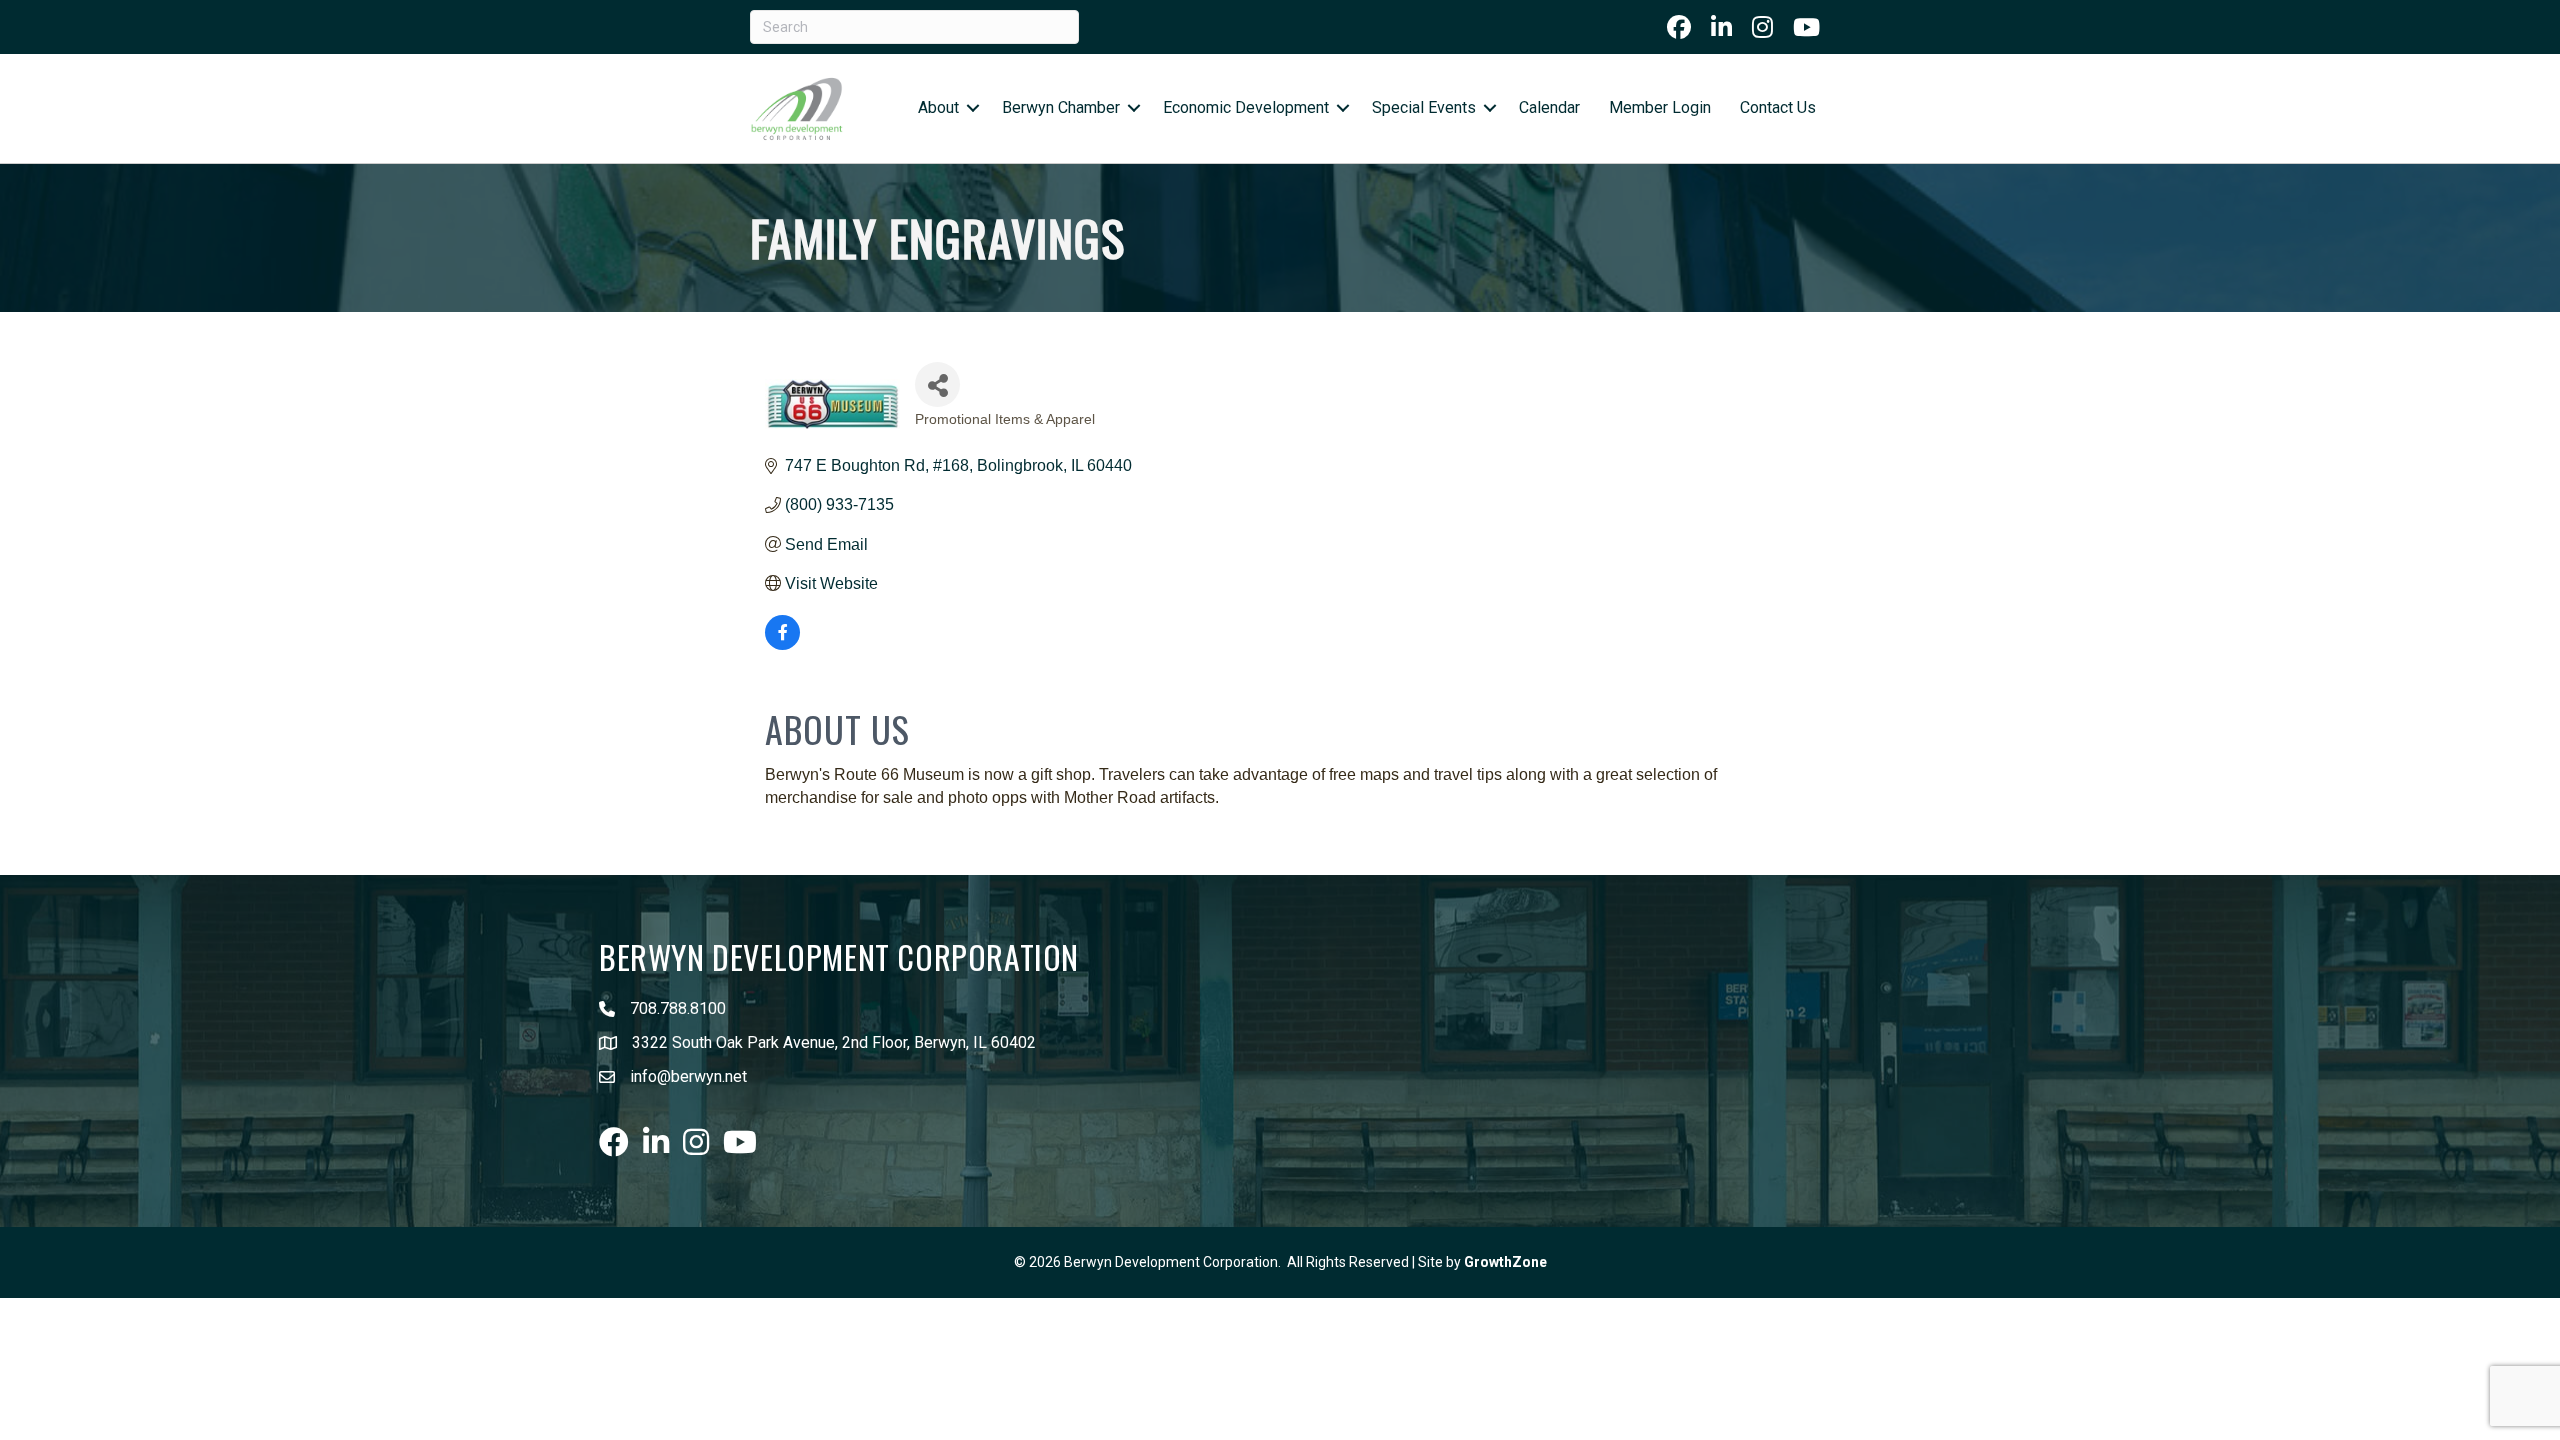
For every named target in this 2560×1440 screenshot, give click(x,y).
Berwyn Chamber (1061, 107)
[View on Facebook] (782, 644)
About (938, 107)
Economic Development (1246, 107)
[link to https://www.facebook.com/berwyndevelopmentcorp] (1679, 27)
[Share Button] (937, 384)
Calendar (1549, 107)
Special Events (1424, 107)
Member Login (1660, 107)
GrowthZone (1505, 1262)
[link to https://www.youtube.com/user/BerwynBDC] (1806, 27)
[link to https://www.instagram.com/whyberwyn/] (1762, 27)
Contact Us (1778, 107)
